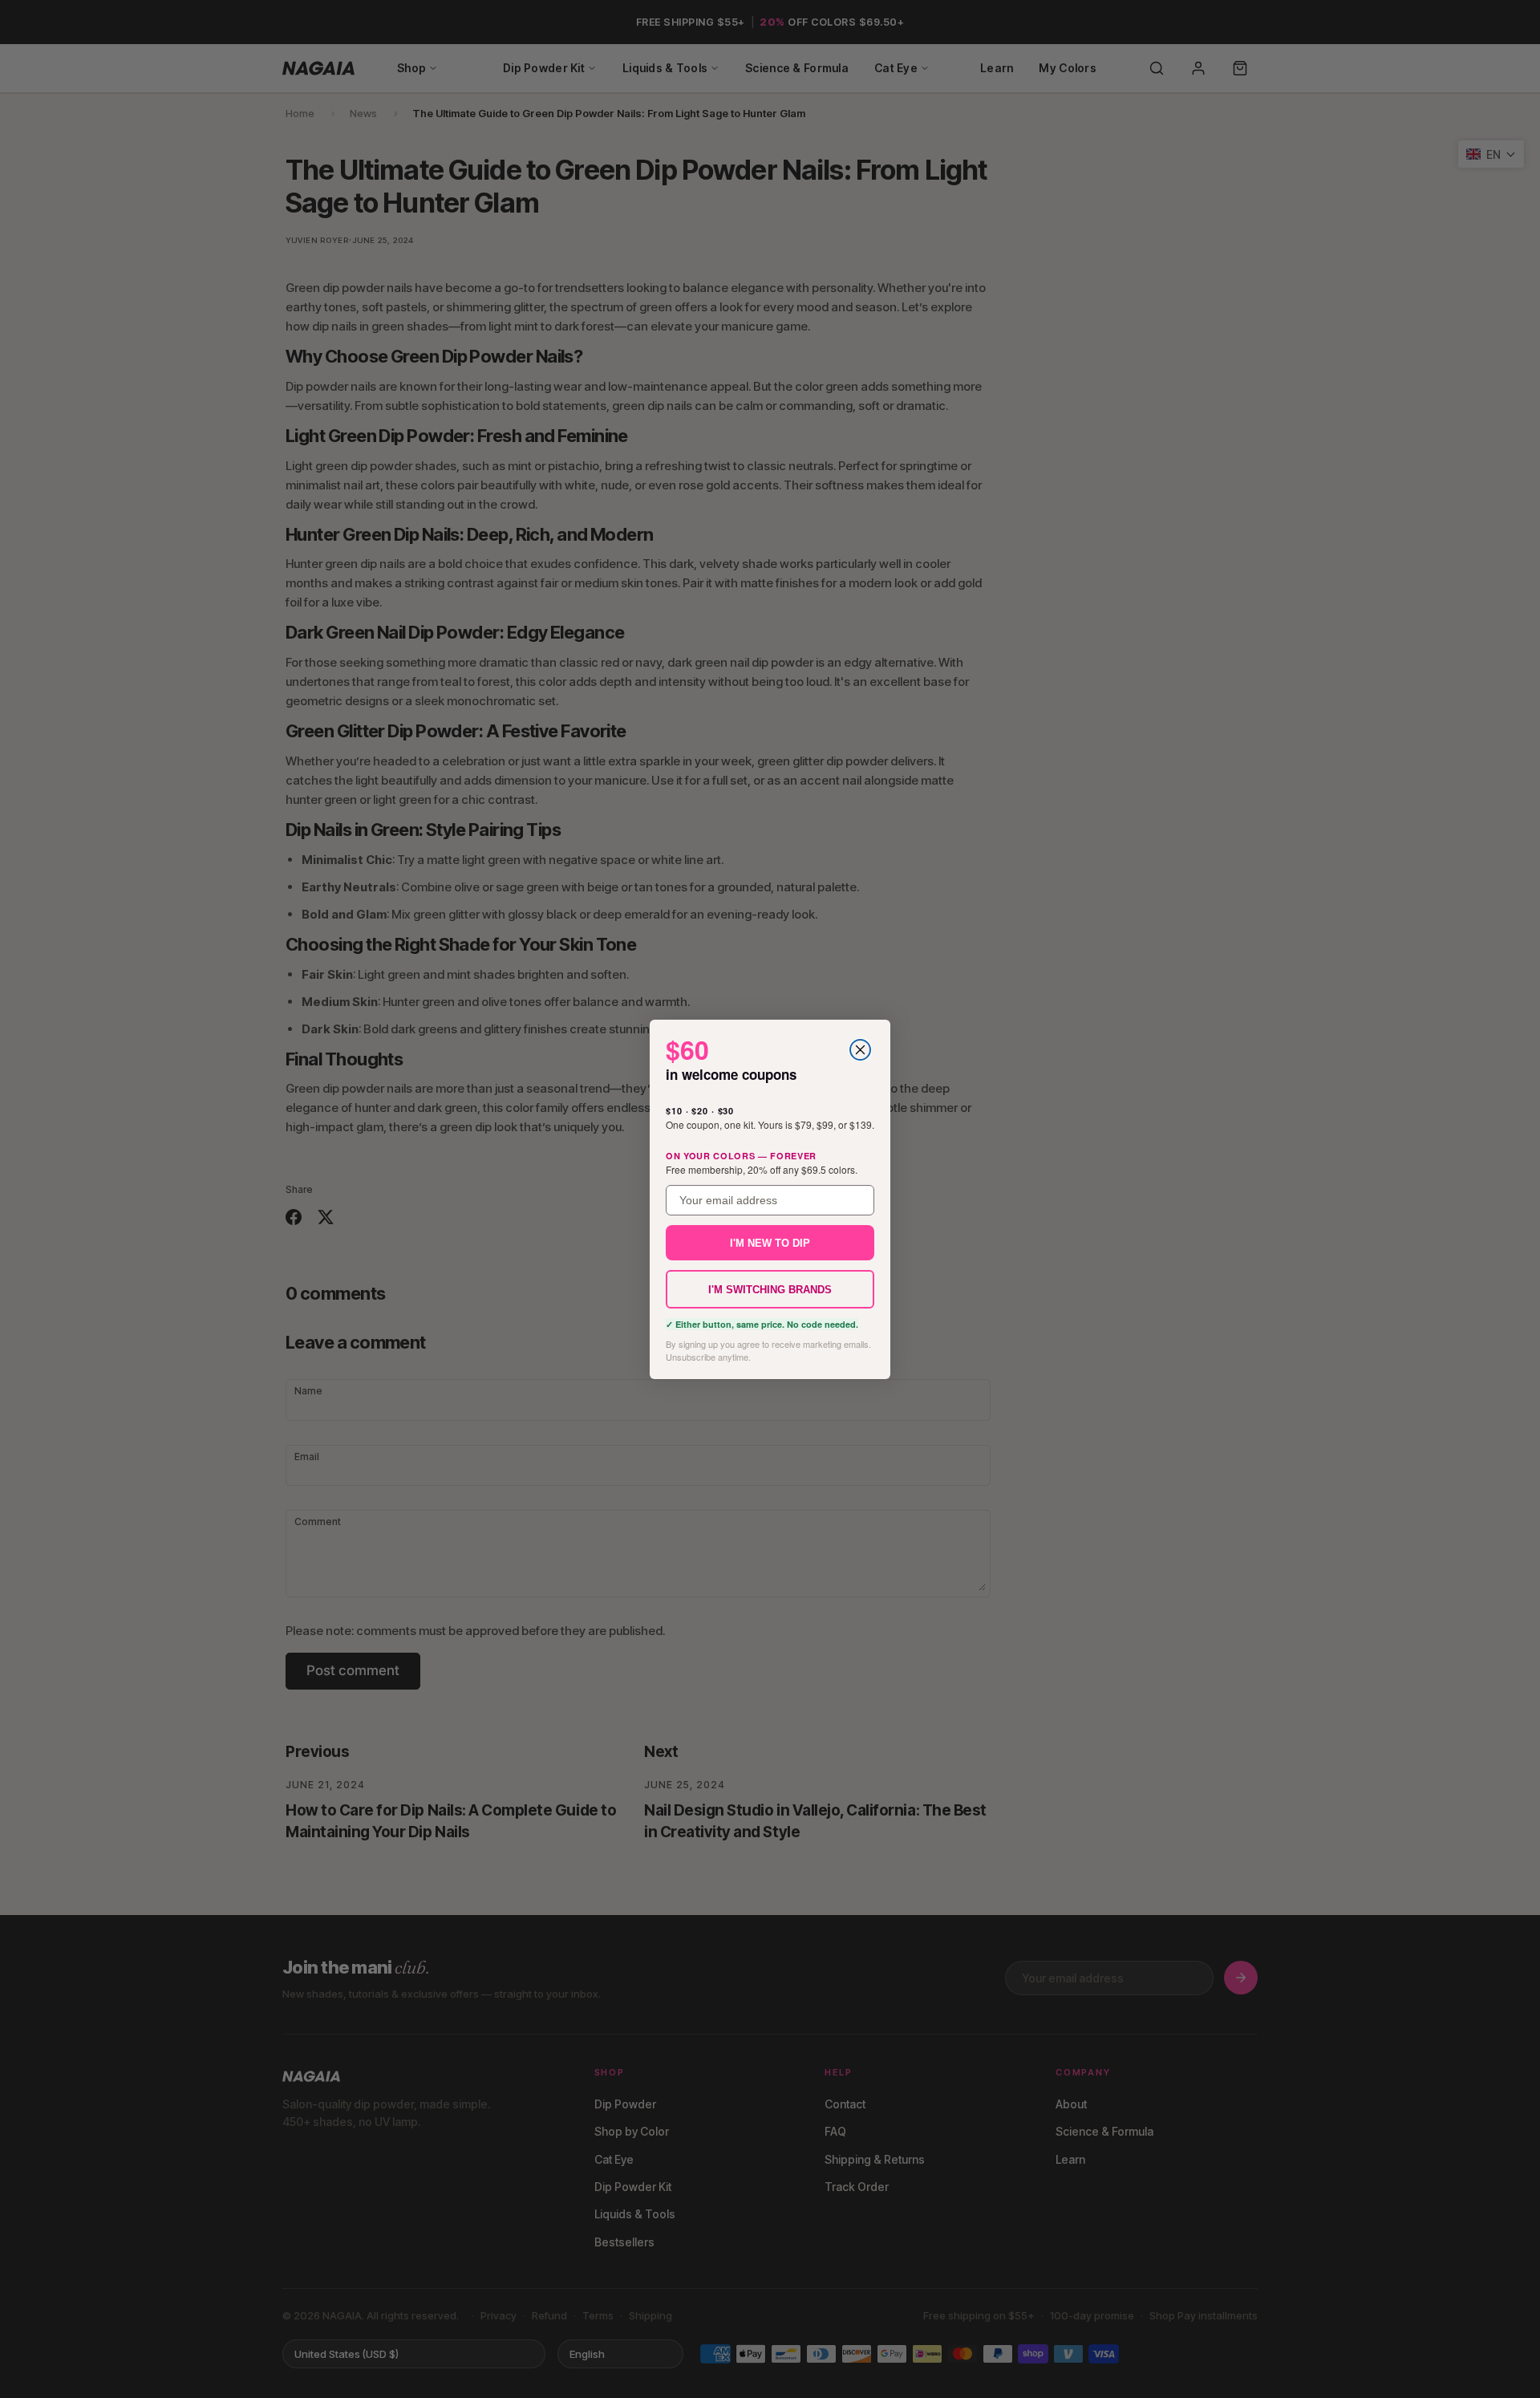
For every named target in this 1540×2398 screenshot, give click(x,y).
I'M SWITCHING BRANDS (770, 1289)
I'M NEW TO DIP (770, 1242)
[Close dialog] (860, 1050)
